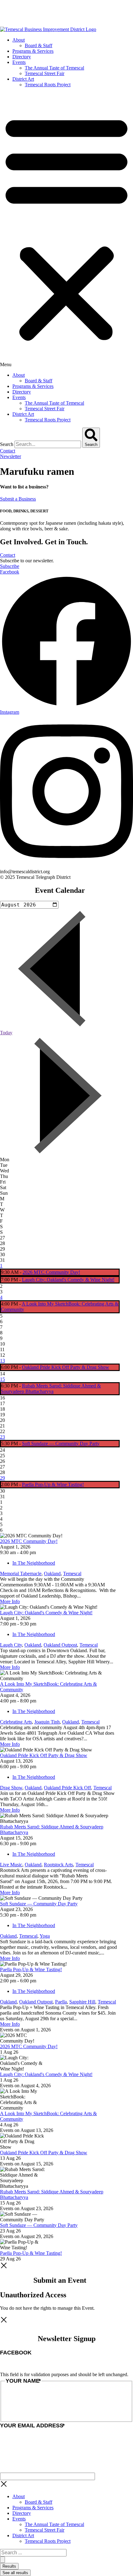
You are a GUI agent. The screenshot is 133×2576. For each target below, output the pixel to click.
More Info (10, 1601)
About (19, 40)
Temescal (72, 1573)
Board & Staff (39, 45)
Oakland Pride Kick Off (67, 1788)
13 (2, 1361)
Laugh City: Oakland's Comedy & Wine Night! (68, 1280)
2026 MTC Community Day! (51, 1272)
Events (19, 62)
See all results (15, 2573)
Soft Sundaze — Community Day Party (61, 1443)
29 (2, 1478)
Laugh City (11, 1645)
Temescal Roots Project (48, 85)
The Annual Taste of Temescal (54, 68)
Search (7, 444)
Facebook (16, 2353)
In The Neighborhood (34, 1563)
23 (2, 1437)
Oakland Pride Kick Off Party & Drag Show (66, 1367)
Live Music (11, 1865)
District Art (23, 79)
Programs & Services (33, 51)
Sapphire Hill (82, 2002)
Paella (61, 2002)
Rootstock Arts (58, 1865)
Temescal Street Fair (45, 73)
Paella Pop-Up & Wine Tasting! (53, 1484)
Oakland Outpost (60, 1645)
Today (6, 1033)
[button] (66, 230)
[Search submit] (2, 2560)
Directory (22, 57)
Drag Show (11, 1788)
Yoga (45, 1936)
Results (9, 2566)
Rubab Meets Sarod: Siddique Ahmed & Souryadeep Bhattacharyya (51, 1389)
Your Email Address (32, 2425)
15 (2, 1379)
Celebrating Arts (16, 1722)
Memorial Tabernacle (21, 1573)
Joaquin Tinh (47, 1722)
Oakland (52, 1573)
